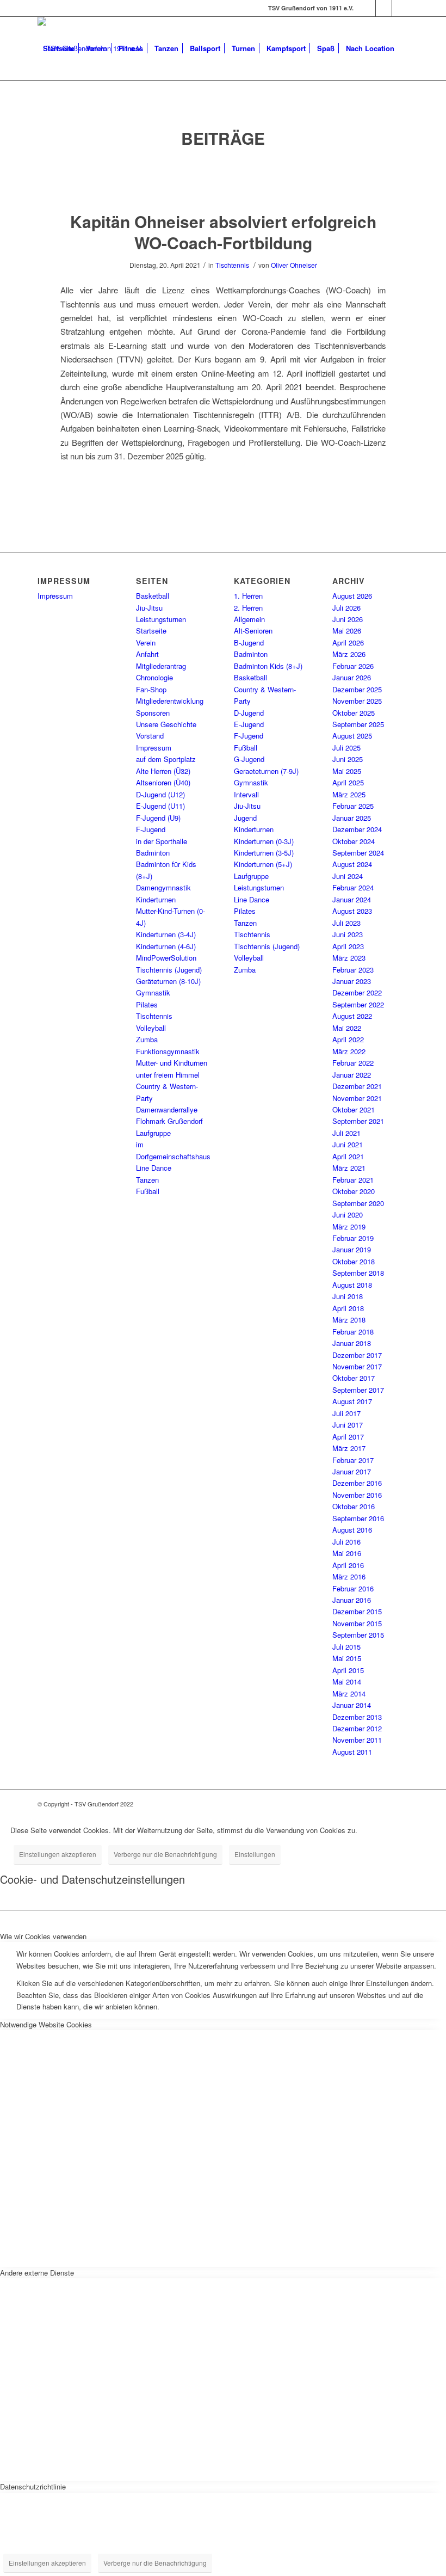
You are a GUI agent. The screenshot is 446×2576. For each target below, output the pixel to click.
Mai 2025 (347, 771)
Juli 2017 (346, 1413)
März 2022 (349, 1051)
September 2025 (358, 724)
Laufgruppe (153, 1133)
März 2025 (349, 794)
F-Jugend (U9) (158, 818)
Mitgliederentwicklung (170, 701)
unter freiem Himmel (168, 1075)
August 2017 (352, 1401)
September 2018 (358, 1273)
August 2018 (352, 1285)
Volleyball (151, 1028)
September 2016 (358, 1518)
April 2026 (348, 643)
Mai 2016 (347, 1553)
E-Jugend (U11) (160, 806)
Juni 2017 (348, 1425)
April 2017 (348, 1437)
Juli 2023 (346, 923)
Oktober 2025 (354, 713)
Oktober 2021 (354, 1109)
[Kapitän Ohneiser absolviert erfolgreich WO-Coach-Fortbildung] (223, 180)
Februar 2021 (353, 1180)
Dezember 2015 (357, 1611)
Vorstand (150, 736)
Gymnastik (153, 992)
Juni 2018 (348, 1296)
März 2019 (349, 1226)
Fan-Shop (151, 689)
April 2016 (348, 1565)
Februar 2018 (353, 1332)
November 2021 (357, 1098)
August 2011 (352, 1752)
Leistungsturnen (161, 619)
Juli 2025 (346, 748)
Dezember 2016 (357, 1483)
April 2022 (348, 1039)
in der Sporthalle (162, 841)
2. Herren (248, 608)
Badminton (153, 853)
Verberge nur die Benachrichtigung (165, 1854)
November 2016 (357, 1495)
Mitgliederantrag (161, 666)
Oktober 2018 (354, 1261)
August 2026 (352, 596)
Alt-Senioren (253, 631)
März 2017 (349, 1448)
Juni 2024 (348, 876)
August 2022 (352, 1016)
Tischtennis (232, 265)
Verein (146, 643)
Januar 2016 (352, 1600)
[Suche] (47, 112)
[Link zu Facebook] (367, 8)
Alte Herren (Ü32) (163, 771)
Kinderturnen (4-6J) (166, 946)
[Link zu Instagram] (384, 8)
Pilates (147, 1004)
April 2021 (348, 1156)
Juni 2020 (348, 1215)
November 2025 (357, 701)
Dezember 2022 (357, 992)
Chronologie (154, 677)
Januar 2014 (352, 1705)
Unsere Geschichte (166, 724)
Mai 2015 (347, 1658)
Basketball (153, 596)
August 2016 (352, 1530)
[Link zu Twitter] (400, 8)
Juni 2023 (348, 934)
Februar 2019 (353, 1238)
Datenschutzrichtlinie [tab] (33, 2486)
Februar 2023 (353, 970)
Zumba (147, 1039)
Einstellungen (255, 1854)
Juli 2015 (346, 1647)
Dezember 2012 (357, 1728)
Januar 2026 (352, 677)
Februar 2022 (353, 1063)
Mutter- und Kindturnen (172, 1063)
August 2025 (352, 736)
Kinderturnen (156, 899)
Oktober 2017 (354, 1378)
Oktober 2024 (354, 841)
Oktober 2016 (354, 1506)
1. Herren (248, 596)
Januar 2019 (352, 1249)
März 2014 (349, 1693)
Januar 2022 (352, 1075)
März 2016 (349, 1576)
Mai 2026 (347, 631)
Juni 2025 (348, 759)
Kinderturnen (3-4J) (166, 934)
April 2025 (348, 782)
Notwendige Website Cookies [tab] (46, 2024)
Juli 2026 (346, 608)
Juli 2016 (346, 1542)
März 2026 (349, 654)
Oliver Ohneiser (294, 265)
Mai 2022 (347, 1028)
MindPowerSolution (166, 958)
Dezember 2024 (357, 829)
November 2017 (357, 1366)
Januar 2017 (352, 1471)
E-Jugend (249, 724)
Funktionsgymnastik (168, 1051)
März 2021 (349, 1168)
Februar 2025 (353, 806)
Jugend (245, 818)
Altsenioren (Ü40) (163, 782)
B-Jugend (249, 643)
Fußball (148, 1191)
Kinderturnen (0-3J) (264, 841)
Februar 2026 (353, 666)
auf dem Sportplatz (166, 759)
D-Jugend (249, 713)
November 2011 (357, 1740)
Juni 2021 (348, 1144)
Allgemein (249, 619)
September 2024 (358, 853)
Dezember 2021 (357, 1086)
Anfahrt (147, 654)
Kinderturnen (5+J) (263, 864)
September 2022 (358, 1004)
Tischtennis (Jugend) (169, 970)
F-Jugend (151, 829)
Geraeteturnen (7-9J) (266, 771)
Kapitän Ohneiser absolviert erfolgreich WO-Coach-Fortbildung (223, 232)
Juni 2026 (348, 619)
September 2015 (358, 1635)
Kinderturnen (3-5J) (264, 853)
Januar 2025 (352, 818)
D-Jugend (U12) (160, 794)
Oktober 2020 (354, 1191)
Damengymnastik (163, 887)
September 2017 (358, 1390)
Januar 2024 (352, 899)
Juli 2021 (346, 1133)
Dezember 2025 (357, 689)
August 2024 (352, 864)
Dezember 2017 (357, 1355)
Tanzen (147, 1180)
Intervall (246, 794)
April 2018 (348, 1308)
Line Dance (154, 1168)
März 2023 (349, 958)
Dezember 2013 (357, 1717)
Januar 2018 (352, 1343)
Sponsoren (153, 713)
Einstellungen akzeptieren (58, 1854)
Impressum (55, 596)
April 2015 (348, 1670)
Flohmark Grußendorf (169, 1121)
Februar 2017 (353, 1460)
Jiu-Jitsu (149, 608)
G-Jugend (249, 759)
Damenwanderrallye (167, 1109)
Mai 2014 (347, 1682)
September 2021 (358, 1121)
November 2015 (357, 1623)
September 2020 (358, 1203)
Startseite (151, 631)
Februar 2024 (353, 887)
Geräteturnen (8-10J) (168, 981)
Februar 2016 (353, 1588)
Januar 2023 (352, 981)
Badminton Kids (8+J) (268, 666)
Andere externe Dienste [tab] (37, 2273)
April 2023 (348, 946)
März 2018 (349, 1320)
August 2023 (352, 911)
